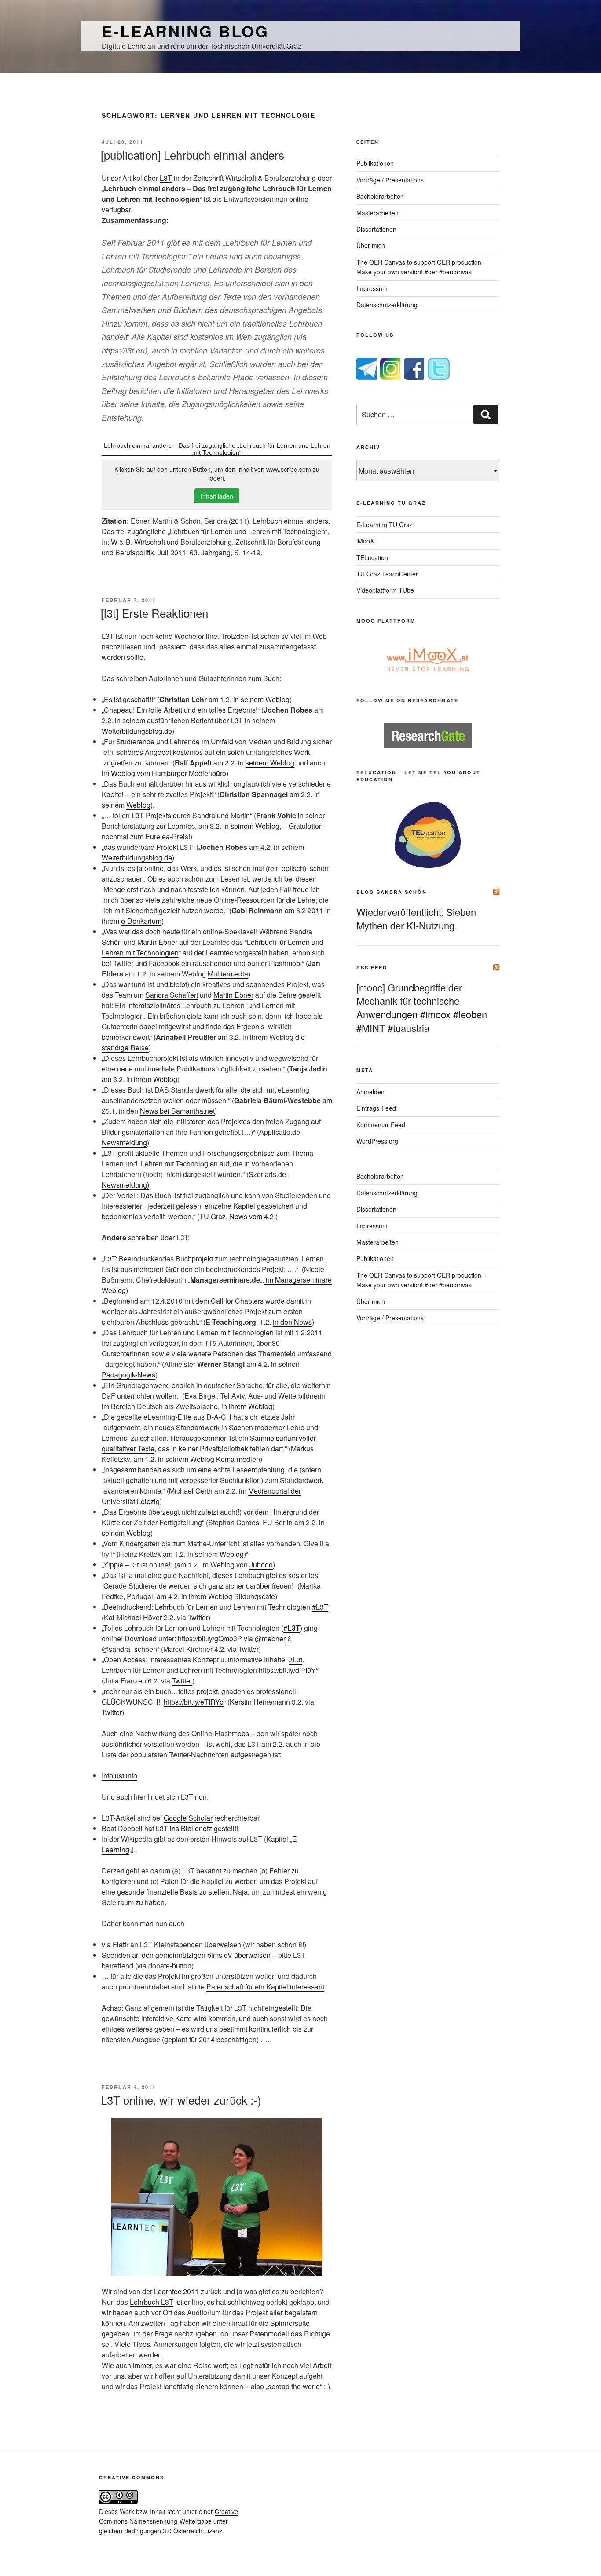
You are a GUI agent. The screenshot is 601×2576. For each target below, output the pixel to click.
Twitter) (113, 1712)
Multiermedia (228, 974)
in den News (292, 1322)
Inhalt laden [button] (217, 496)
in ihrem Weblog (247, 1406)
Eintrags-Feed (376, 1108)
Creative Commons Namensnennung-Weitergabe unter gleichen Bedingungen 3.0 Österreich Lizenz (169, 2521)
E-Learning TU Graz (385, 525)
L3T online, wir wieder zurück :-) (181, 2100)
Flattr (121, 1944)
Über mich (371, 245)
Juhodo (261, 1565)
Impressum (372, 288)
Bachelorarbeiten (380, 196)
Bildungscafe (255, 1596)
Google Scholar (188, 1818)
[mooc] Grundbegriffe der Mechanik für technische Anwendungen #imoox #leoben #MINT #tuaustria (422, 1007)
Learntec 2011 (176, 2291)
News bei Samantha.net (177, 1111)
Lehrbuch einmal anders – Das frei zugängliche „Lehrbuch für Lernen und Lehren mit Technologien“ (217, 449)
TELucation (372, 557)
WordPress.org (377, 1141)
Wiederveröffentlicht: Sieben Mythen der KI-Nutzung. (416, 918)
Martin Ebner (157, 942)
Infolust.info (119, 1776)
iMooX (365, 541)
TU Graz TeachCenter (387, 574)
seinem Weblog (270, 763)
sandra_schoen (133, 1649)
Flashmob (284, 963)
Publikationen (375, 163)
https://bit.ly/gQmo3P (210, 1638)
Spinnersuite (290, 2323)
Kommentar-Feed (381, 1125)
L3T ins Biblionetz (185, 1828)
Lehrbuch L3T (152, 2302)
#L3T (320, 1607)
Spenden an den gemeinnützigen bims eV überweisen (186, 1955)
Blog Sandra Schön (392, 892)
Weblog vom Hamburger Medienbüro (169, 773)
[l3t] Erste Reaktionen (154, 613)
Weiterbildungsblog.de (137, 731)
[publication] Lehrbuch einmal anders (192, 155)
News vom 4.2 (251, 1216)
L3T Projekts (151, 815)
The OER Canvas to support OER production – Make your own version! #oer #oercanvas (421, 267)
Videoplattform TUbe (385, 590)
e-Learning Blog (185, 31)
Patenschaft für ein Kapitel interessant (265, 1987)
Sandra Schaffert (172, 995)
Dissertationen (376, 229)
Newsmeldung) (125, 1185)
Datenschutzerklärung (387, 305)
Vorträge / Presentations (390, 180)
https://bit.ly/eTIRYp (194, 1702)
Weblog (138, 805)
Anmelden (370, 1092)
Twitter (198, 1617)
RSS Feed (372, 967)
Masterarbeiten (377, 213)
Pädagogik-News (128, 1375)
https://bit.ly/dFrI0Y (287, 1670)
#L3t (295, 1660)
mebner (274, 1638)
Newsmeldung (124, 1142)
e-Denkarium (141, 921)
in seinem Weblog (260, 699)
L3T (166, 178)
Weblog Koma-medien (225, 1459)
